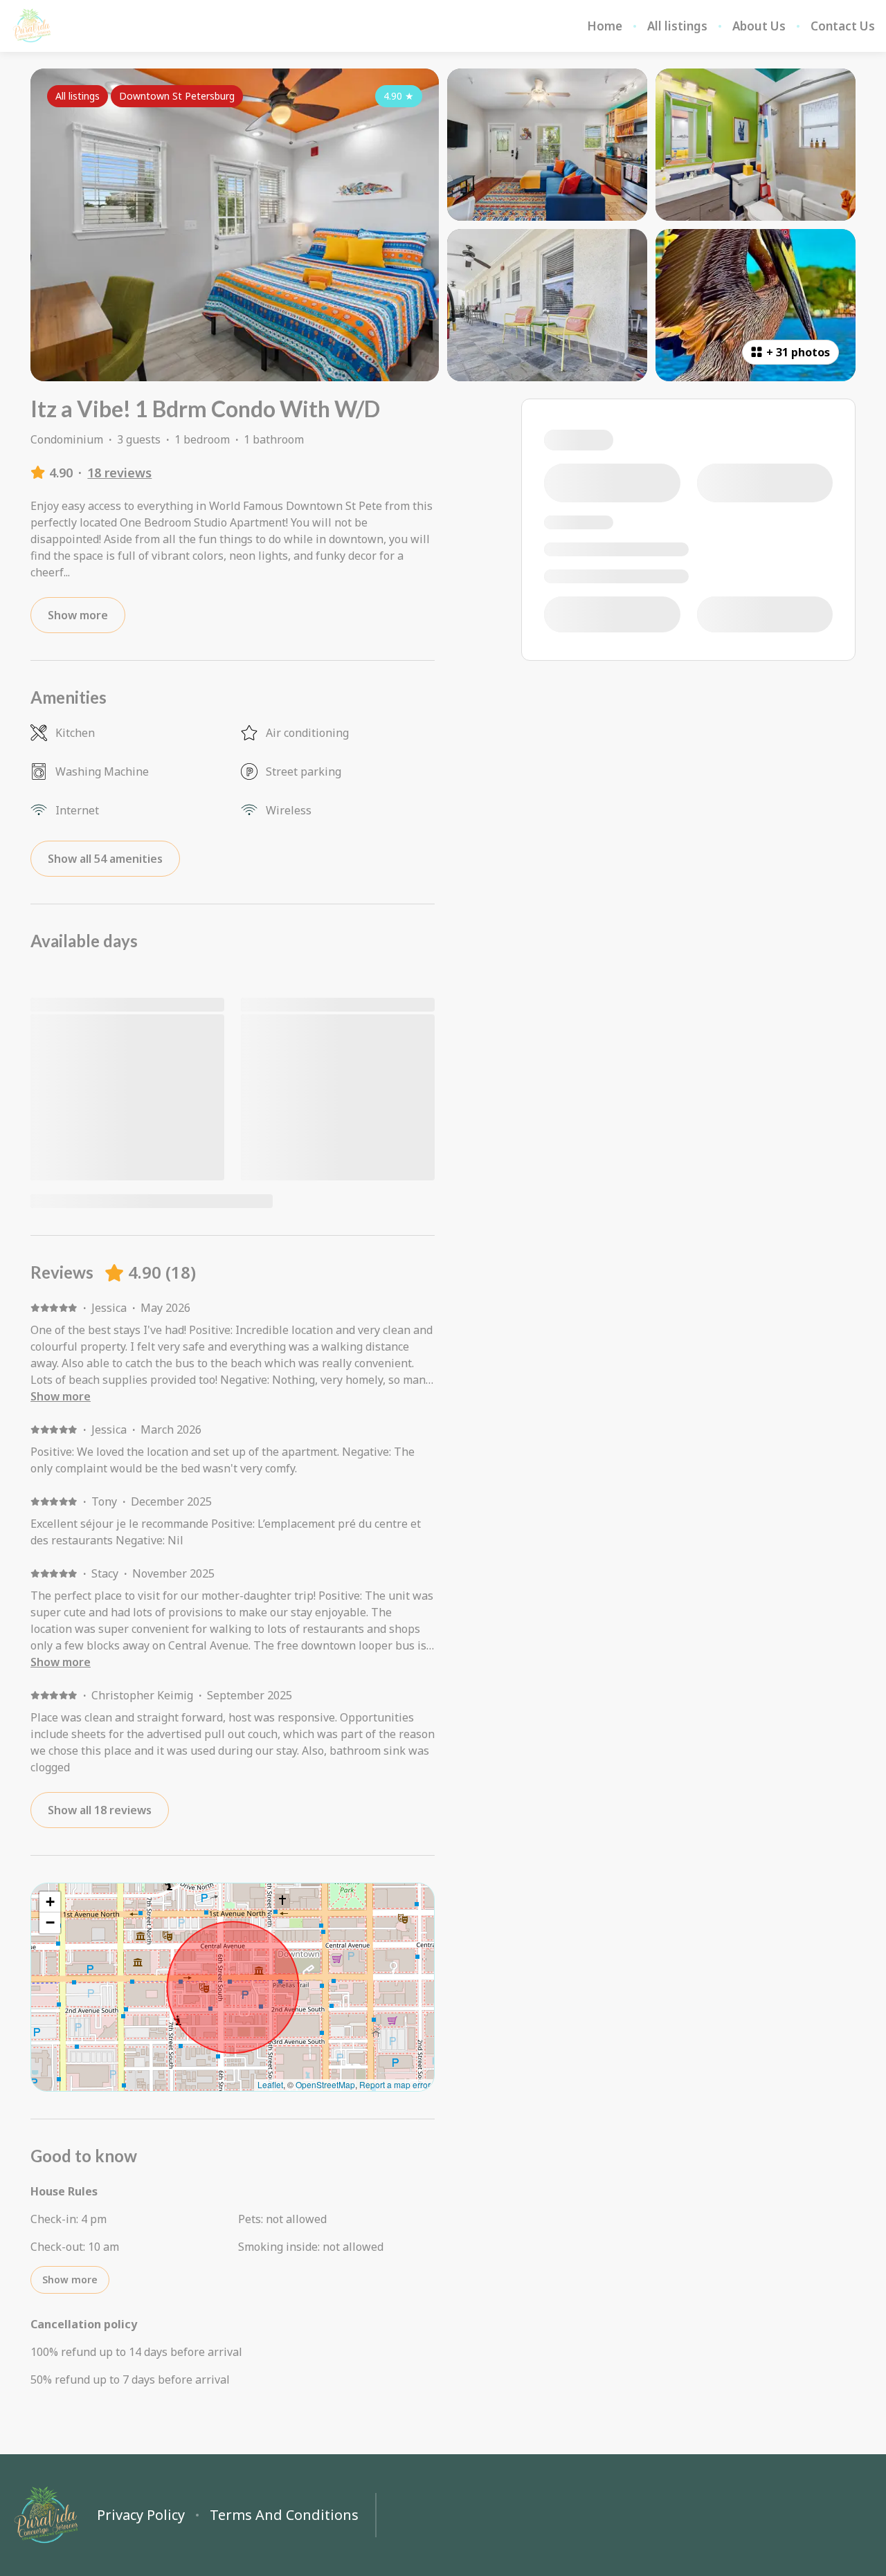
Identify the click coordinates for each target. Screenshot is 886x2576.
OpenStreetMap (325, 2084)
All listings (677, 26)
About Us (759, 26)
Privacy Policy (141, 2515)
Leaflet (270, 2084)
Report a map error (395, 2084)
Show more (61, 1396)
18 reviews (119, 473)
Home (605, 26)
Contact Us (843, 26)
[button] (50, 1902)
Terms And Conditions (284, 2515)
